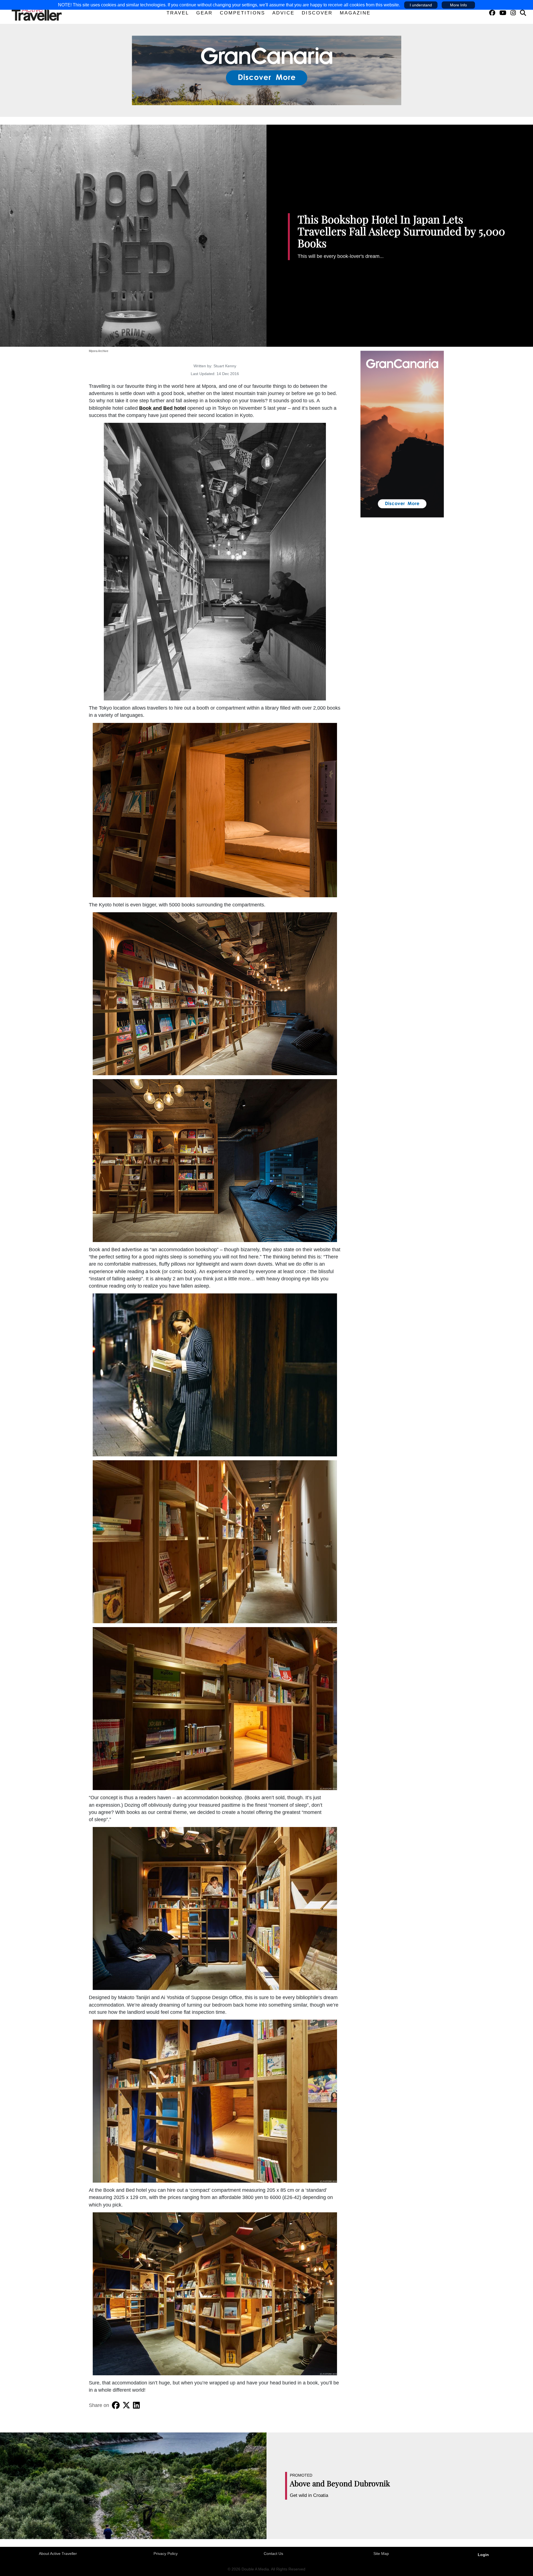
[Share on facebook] (116, 2405)
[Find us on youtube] (503, 13)
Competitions (242, 13)
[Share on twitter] (126, 2405)
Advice (283, 13)
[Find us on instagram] (513, 13)
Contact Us (273, 2554)
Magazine (355, 13)
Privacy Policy (166, 2554)
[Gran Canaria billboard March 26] (267, 70)
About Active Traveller (58, 2554)
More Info (458, 5)
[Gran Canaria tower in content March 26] (402, 434)
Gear (204, 13)
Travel (178, 13)
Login (483, 2555)
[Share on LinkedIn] (136, 2405)
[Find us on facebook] (492, 13)
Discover (317, 13)
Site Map (381, 2554)
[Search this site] (523, 13)
